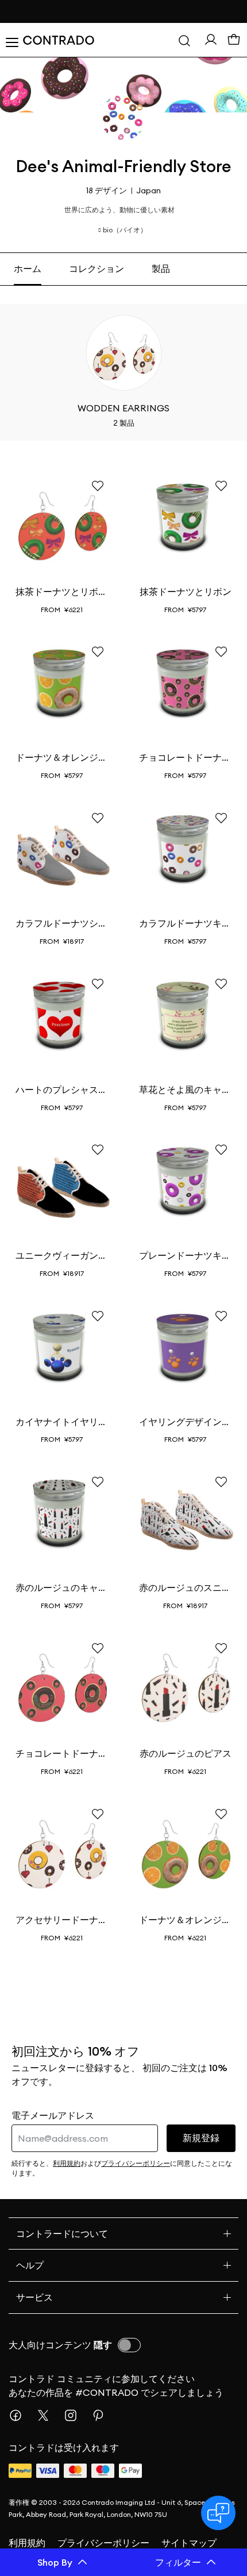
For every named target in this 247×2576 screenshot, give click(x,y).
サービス (34, 2297)
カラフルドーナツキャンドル (185, 923)
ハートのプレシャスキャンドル (62, 1089)
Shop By (55, 2562)
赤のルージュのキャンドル (62, 1587)
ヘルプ (30, 2265)
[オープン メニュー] (11, 40)
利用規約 (27, 2543)
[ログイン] (211, 40)
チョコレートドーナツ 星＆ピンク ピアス (62, 1753)
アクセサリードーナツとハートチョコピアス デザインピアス (62, 1920)
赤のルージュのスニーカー (185, 1587)
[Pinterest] (103, 2415)
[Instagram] (75, 2415)
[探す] (184, 40)
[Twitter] (48, 2415)
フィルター (178, 2562)
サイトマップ (189, 2543)
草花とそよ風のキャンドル (185, 1089)
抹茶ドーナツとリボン (186, 592)
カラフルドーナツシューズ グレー (62, 923)
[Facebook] (20, 2415)
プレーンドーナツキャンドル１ (185, 1255)
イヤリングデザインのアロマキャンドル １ (185, 1422)
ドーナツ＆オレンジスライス (62, 757)
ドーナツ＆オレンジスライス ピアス (185, 1920)
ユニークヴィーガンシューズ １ (62, 1255)
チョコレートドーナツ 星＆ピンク (185, 757)
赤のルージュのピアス (186, 1753)
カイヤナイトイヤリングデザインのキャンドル (62, 1422)
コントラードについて (62, 2233)
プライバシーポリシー (103, 2543)
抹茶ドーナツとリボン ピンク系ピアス (62, 592)
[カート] (234, 40)
